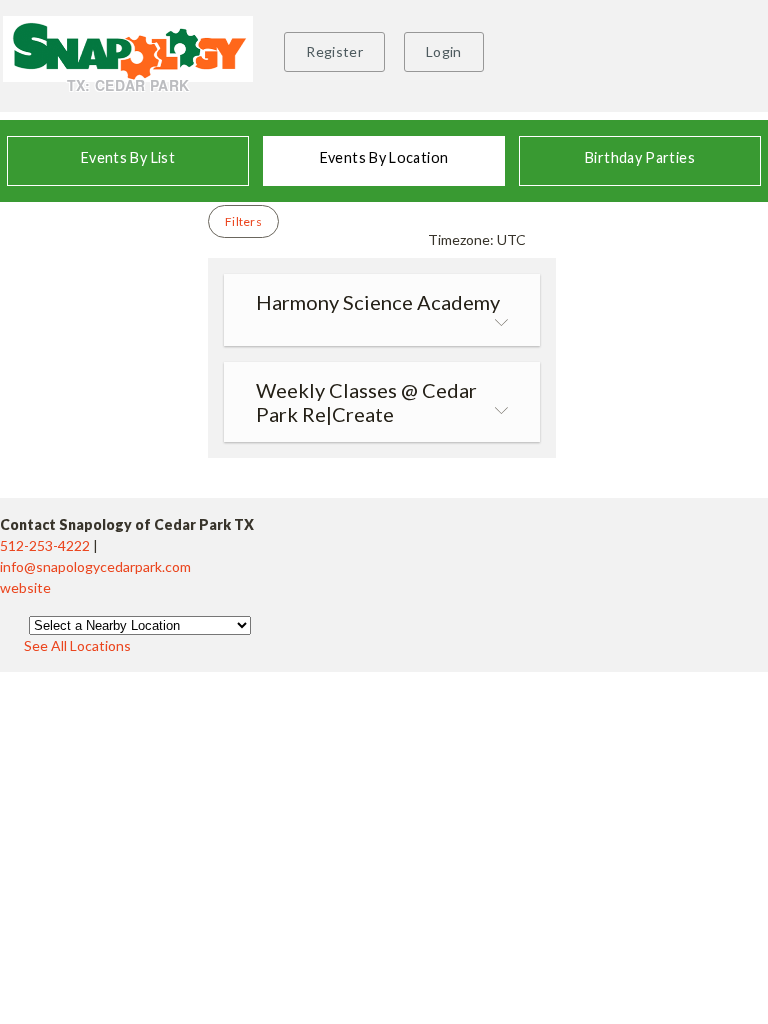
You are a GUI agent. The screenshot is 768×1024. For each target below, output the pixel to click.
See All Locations (77, 645)
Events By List (128, 157)
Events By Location (384, 157)
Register (334, 51)
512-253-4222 (46, 545)
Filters (243, 221)
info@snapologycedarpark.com (95, 566)
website (25, 587)
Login (444, 51)
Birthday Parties (640, 157)
